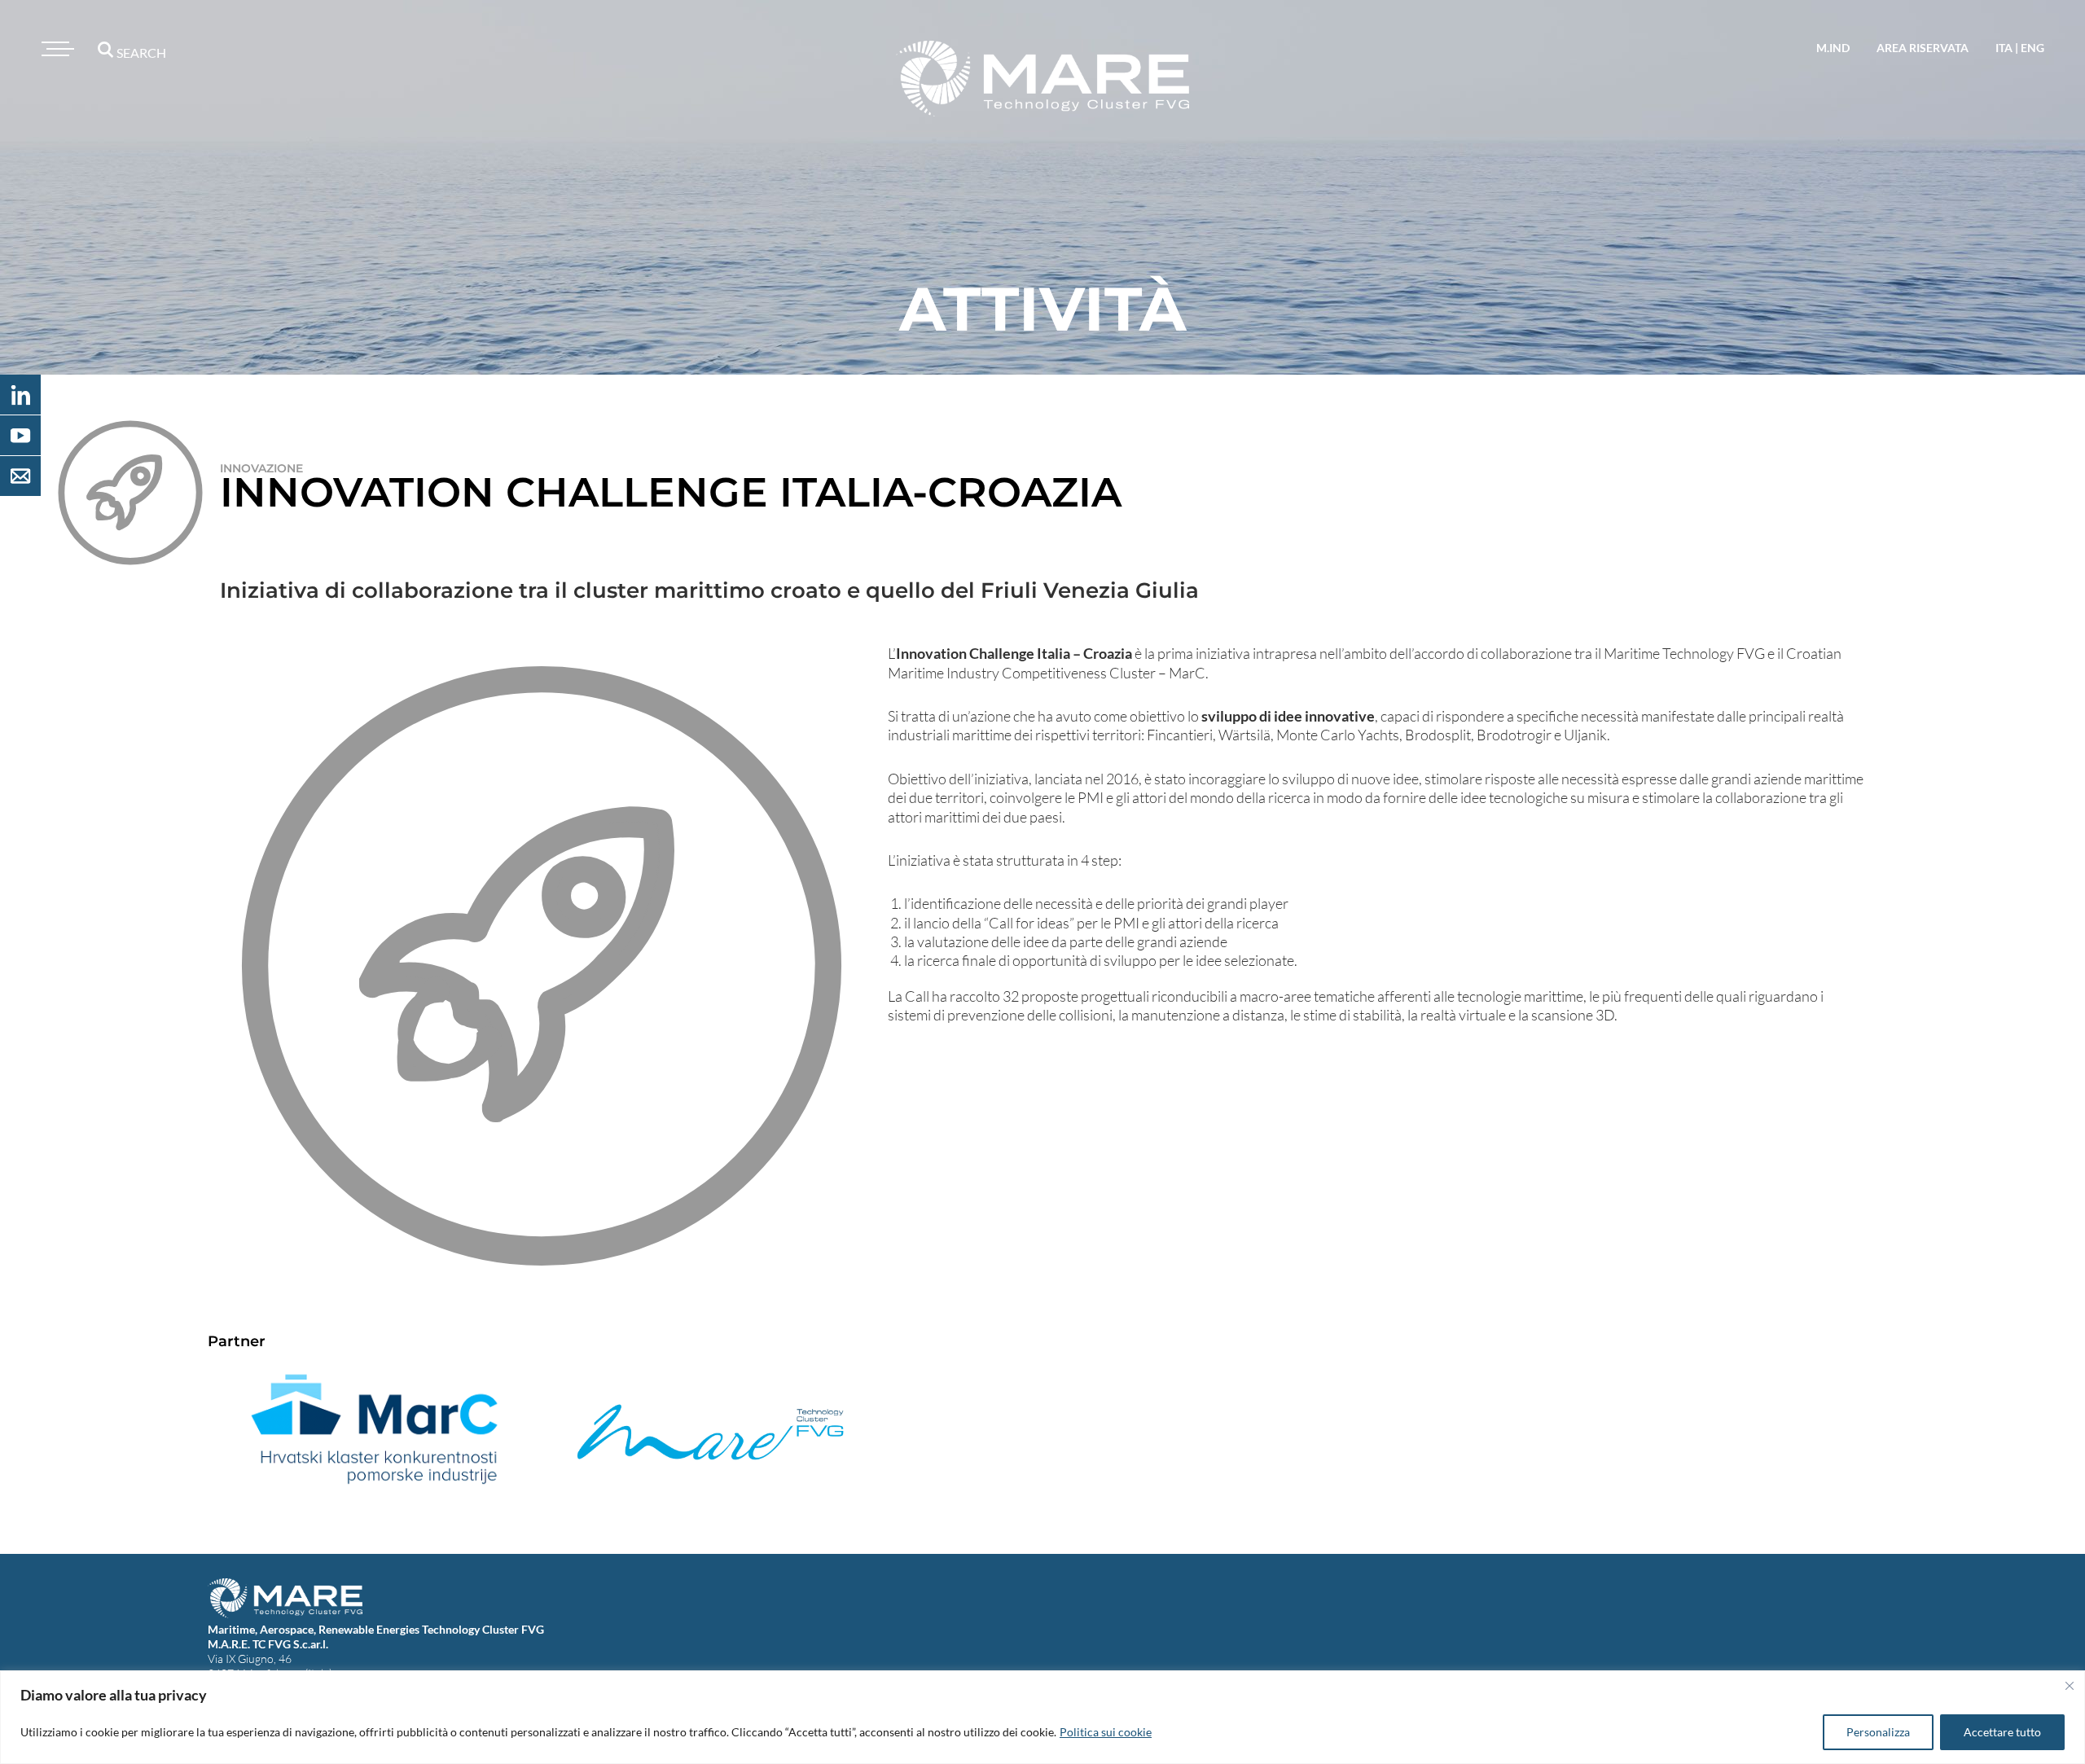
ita (2004, 48)
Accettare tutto (2002, 1732)
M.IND (1833, 48)
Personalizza (1878, 1732)
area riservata (1923, 48)
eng (2032, 48)
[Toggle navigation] (55, 49)
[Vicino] (2070, 1686)
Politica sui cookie (1106, 1732)
